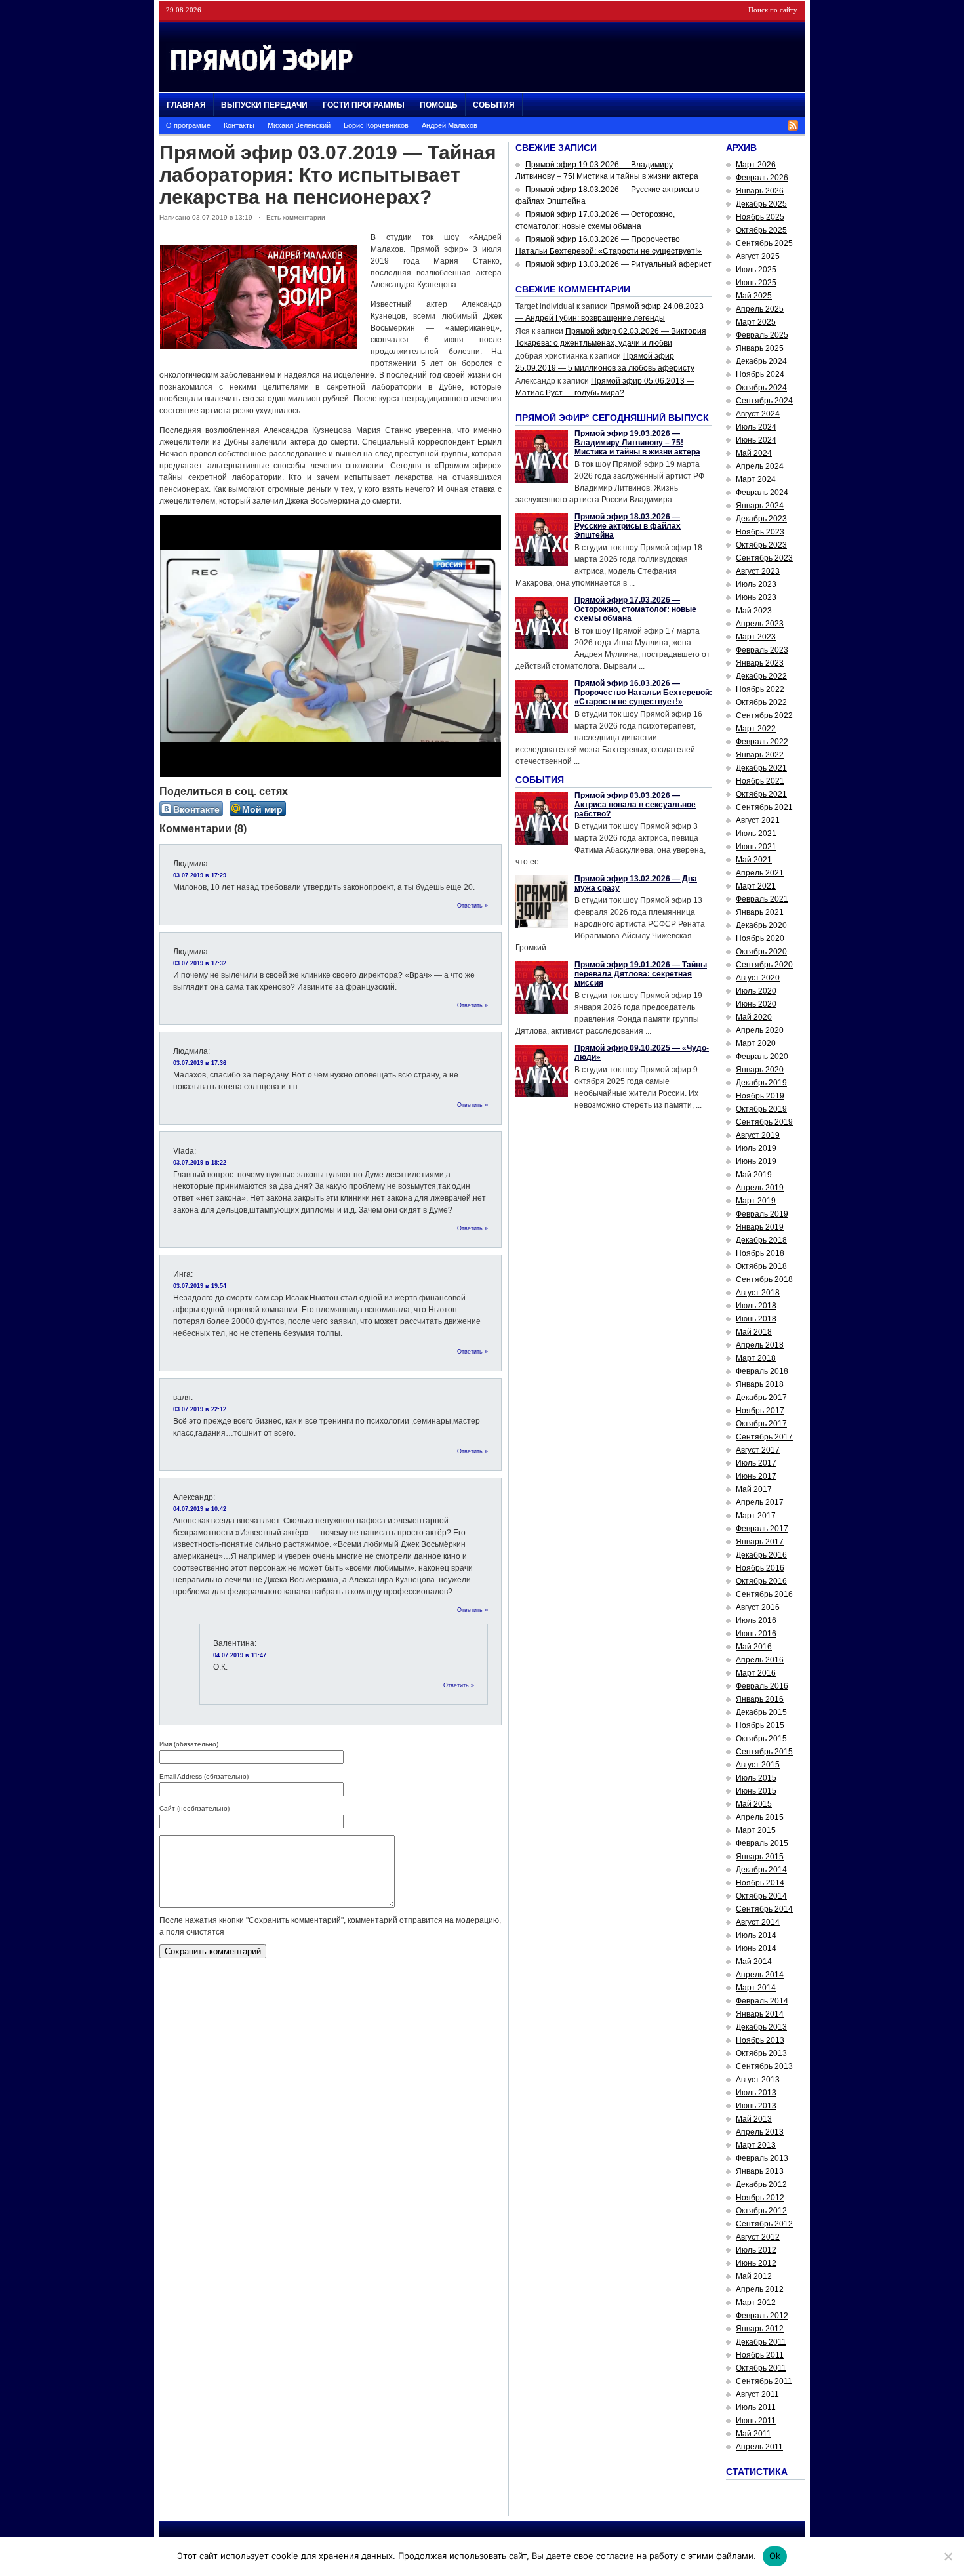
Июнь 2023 (756, 597)
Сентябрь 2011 (764, 2381)
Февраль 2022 (762, 742)
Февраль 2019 (762, 1214)
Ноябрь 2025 (760, 217)
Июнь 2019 (756, 1161)
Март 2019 (756, 1201)
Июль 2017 (756, 1463)
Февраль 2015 (762, 1843)
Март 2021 (756, 886)
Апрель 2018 (760, 1345)
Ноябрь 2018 (760, 1253)
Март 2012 (756, 2303)
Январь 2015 (760, 1857)
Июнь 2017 (756, 1476)
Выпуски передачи (264, 105)
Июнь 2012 (756, 2263)
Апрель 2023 (760, 624)
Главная (186, 105)
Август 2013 (758, 2080)
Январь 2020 (760, 1070)
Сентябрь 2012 (764, 2224)
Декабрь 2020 (761, 925)
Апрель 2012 (760, 2289)
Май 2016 (754, 1647)
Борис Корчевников (376, 125)
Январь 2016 (760, 1699)
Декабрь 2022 (761, 676)
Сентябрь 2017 (764, 1437)
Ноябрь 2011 (760, 2355)
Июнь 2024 (756, 440)
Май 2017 (754, 1489)
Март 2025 (756, 322)
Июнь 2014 (756, 1948)
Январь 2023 (760, 663)
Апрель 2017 (760, 1502)
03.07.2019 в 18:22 (200, 1163)
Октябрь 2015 (761, 1739)
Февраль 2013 (762, 2158)
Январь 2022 (760, 755)
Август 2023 (758, 571)
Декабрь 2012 (761, 2184)
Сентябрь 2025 (764, 243)
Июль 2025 (756, 270)
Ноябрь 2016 (760, 1568)
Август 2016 (758, 1607)
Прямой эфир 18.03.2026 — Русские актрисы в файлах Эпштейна (628, 526)
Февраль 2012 (762, 2316)
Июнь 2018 (756, 1319)
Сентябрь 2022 (764, 715)
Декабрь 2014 (761, 1870)
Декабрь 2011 (761, 2342)
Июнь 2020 (756, 1004)
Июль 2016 (756, 1620)
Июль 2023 (756, 584)
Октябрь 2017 (761, 1424)
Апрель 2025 (760, 309)
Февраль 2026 (762, 178)
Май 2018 (754, 1332)
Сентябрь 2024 (764, 401)
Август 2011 (757, 2394)
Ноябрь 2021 (760, 781)
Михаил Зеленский (299, 125)
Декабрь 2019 (761, 1083)
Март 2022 (756, 729)
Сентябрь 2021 (764, 807)
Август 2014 (758, 1922)
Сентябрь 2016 (764, 1594)
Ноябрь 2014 (760, 1883)
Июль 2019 (756, 1148)
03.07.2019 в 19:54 (200, 1286)
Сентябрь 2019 (764, 1122)
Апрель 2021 (760, 873)
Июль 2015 (756, 1778)
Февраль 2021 (762, 899)
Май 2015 (754, 1804)
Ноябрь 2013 (760, 2040)
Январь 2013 (760, 2171)
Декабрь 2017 (761, 1398)
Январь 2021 (760, 912)
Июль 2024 (756, 427)
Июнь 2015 (756, 1791)
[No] (948, 2556)
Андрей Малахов (450, 125)
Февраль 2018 (762, 1371)
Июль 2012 (756, 2250)
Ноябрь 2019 (760, 1096)
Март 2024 (756, 479)
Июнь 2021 (756, 847)
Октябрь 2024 (761, 388)
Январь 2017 (760, 1542)
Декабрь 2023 (761, 519)
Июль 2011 (756, 2407)
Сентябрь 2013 (764, 2066)
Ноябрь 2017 (760, 1411)
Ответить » (472, 906)
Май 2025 (754, 296)
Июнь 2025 (756, 283)
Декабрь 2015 (761, 1712)
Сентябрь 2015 (764, 1752)
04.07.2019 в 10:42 (200, 1509)
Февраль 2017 (762, 1529)
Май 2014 (754, 1962)
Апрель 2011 (759, 2447)
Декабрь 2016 (761, 1555)
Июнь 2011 (756, 2421)
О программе (188, 125)
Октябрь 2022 (761, 702)
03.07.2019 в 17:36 (200, 1063)
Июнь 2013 (756, 2106)
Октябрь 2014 (761, 1896)
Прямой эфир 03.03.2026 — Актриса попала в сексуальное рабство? (635, 805)
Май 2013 (754, 2119)
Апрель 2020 (760, 1030)
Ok (775, 2556)
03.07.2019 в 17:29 (200, 875)
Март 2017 (756, 1516)
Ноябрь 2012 (760, 2198)
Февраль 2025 (762, 335)
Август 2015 (758, 1765)
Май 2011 (753, 2434)
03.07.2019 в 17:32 (200, 963)
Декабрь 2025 (761, 204)
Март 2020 (756, 1043)
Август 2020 (758, 978)
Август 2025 (758, 256)
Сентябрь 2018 (764, 1279)
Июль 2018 (756, 1306)
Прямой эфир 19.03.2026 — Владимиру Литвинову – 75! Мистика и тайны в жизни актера (637, 443)
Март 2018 (756, 1358)
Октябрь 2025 (761, 230)
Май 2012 (754, 2276)
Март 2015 (756, 1830)
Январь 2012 (760, 2329)
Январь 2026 (760, 191)
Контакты (239, 125)
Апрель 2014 (760, 1975)
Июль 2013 (756, 2093)
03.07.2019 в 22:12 (200, 1409)
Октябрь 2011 (761, 2368)
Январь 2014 (760, 2014)
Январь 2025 (760, 348)
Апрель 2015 (760, 1817)
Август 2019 (758, 1135)
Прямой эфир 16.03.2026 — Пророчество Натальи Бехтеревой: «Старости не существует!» (643, 693)
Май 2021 (754, 860)
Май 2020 (754, 1017)
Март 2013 (756, 2145)
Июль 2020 (756, 991)
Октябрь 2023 (761, 545)
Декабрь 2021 (761, 768)
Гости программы (364, 105)
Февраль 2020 (762, 1057)
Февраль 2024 (762, 493)
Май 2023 (754, 611)
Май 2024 (754, 453)
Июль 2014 (756, 1935)
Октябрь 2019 (761, 1109)
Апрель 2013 (760, 2132)
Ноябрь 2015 (760, 1725)
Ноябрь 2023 (760, 532)
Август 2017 (758, 1450)
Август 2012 (758, 2237)
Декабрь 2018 (761, 1240)
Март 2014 (756, 1988)
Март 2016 (756, 1673)
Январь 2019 (760, 1227)
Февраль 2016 (762, 1686)
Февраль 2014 (762, 2001)
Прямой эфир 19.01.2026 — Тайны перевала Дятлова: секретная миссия (641, 974)
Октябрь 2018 (761, 1266)
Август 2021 (758, 820)
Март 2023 (756, 637)
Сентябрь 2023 (764, 558)
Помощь (439, 105)
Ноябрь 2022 (760, 689)
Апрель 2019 (760, 1188)
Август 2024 (758, 414)
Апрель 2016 (760, 1660)
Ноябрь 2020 (760, 938)
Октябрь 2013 (761, 2053)
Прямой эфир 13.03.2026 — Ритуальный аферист (618, 264)
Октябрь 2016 (761, 1581)
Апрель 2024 (760, 466)
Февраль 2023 (762, 650)
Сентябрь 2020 (764, 965)
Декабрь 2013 (761, 2027)
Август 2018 (758, 1293)
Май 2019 (754, 1175)
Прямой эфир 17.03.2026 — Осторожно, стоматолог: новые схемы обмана (635, 609)
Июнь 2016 (756, 1634)
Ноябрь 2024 (760, 374)
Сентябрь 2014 (764, 1909)
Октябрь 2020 (761, 952)
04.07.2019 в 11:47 (240, 1655)
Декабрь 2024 (761, 361)
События (494, 105)
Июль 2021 (756, 834)
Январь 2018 (760, 1384)
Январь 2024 (760, 506)
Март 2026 (756, 165)
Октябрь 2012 (761, 2211)
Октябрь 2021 (761, 794)
